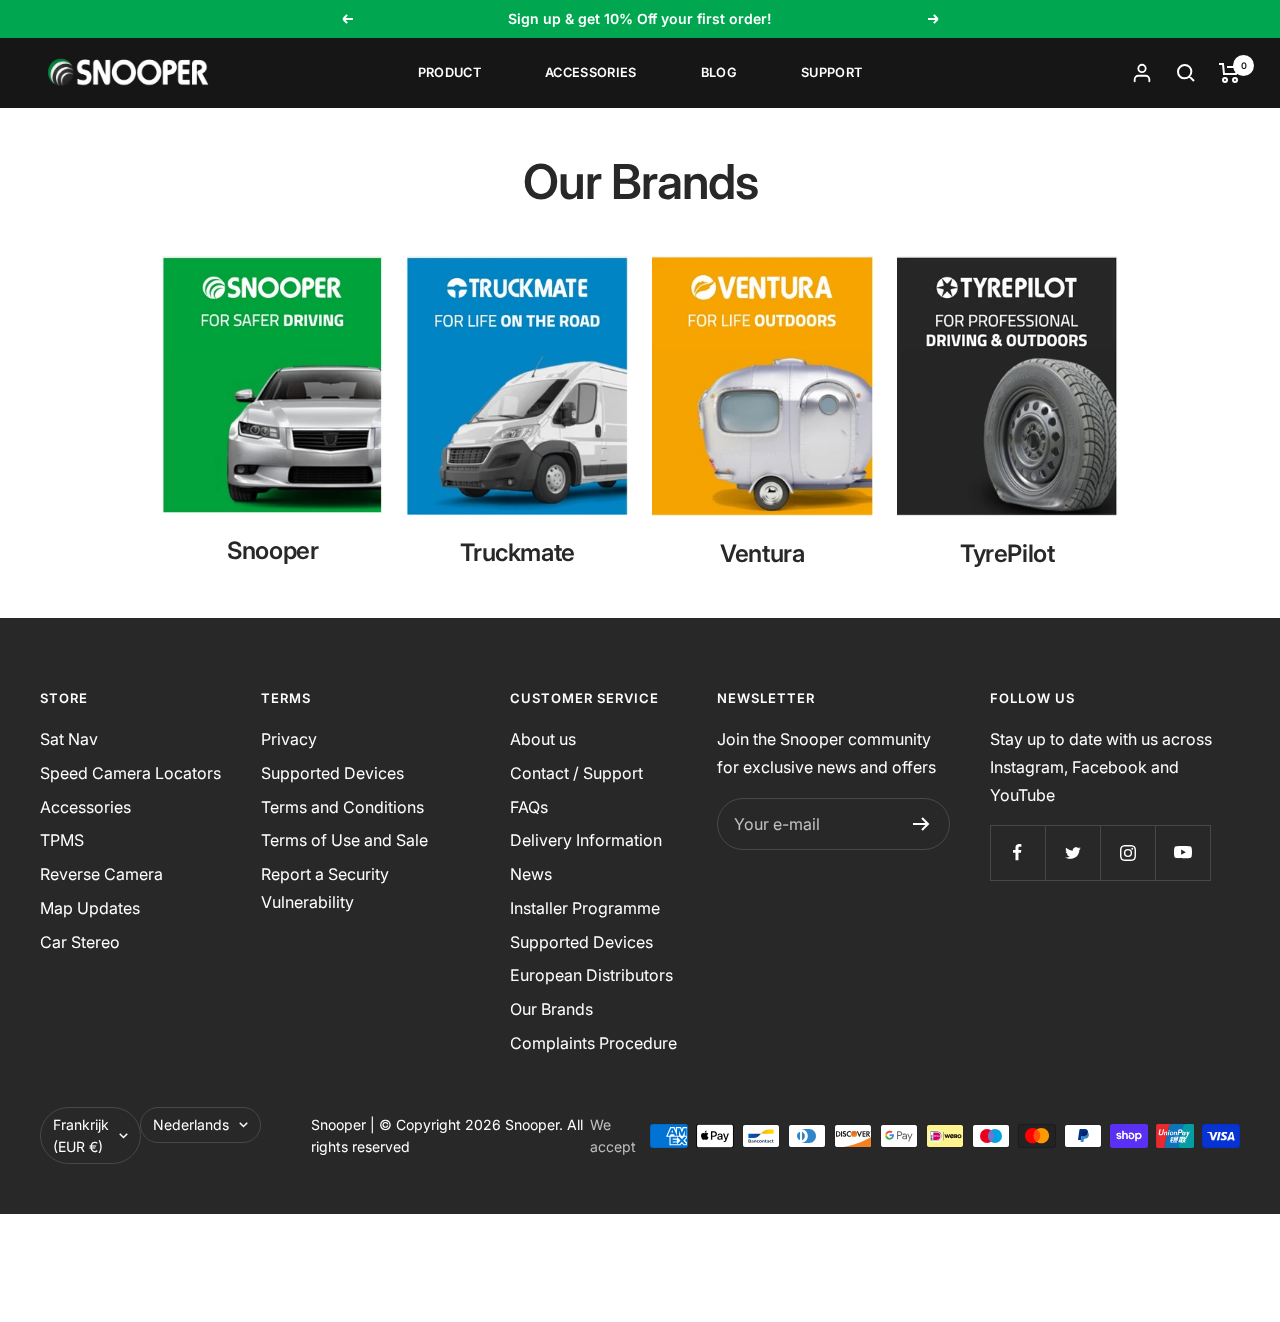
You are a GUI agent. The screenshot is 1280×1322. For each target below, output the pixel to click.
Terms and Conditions (342, 807)
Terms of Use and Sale (344, 840)
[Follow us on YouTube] (1182, 852)
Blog (719, 72)
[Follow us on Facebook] (1017, 852)
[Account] (1142, 73)
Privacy (289, 739)
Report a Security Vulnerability (325, 888)
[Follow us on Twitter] (1072, 852)
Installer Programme (585, 908)
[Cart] (1229, 73)
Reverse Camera (101, 874)
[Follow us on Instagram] (1127, 852)
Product (449, 72)
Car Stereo (80, 942)
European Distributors (591, 975)
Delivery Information (586, 840)
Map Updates (90, 908)
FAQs (529, 807)
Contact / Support (576, 773)
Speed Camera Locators (130, 773)
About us (543, 739)
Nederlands (191, 1124)
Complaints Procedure (593, 1043)
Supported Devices (332, 773)
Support (831, 72)
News (531, 874)
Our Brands (551, 1009)
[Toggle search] (1186, 73)
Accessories (591, 72)
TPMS (62, 840)
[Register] (921, 824)
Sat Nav (69, 739)
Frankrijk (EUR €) (81, 1135)
